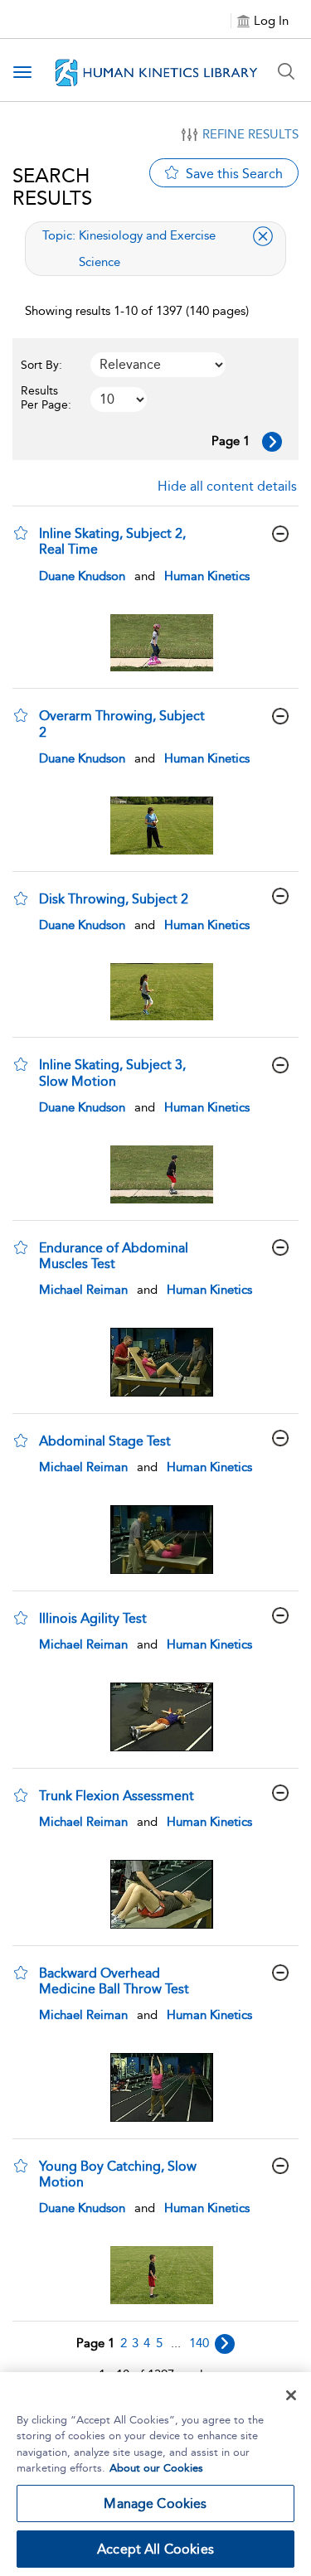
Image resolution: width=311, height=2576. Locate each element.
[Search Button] (286, 71)
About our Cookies (156, 2468)
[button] (21, 533)
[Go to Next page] (272, 442)
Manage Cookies (155, 2503)
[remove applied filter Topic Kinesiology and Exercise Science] (263, 236)
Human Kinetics (207, 576)
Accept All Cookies (155, 2549)
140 (199, 2343)
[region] (155, 2474)
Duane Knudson (82, 576)
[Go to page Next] (225, 2344)
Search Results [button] (52, 186)
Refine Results (250, 134)
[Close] (291, 2395)
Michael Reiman (83, 1290)
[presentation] (162, 643)
